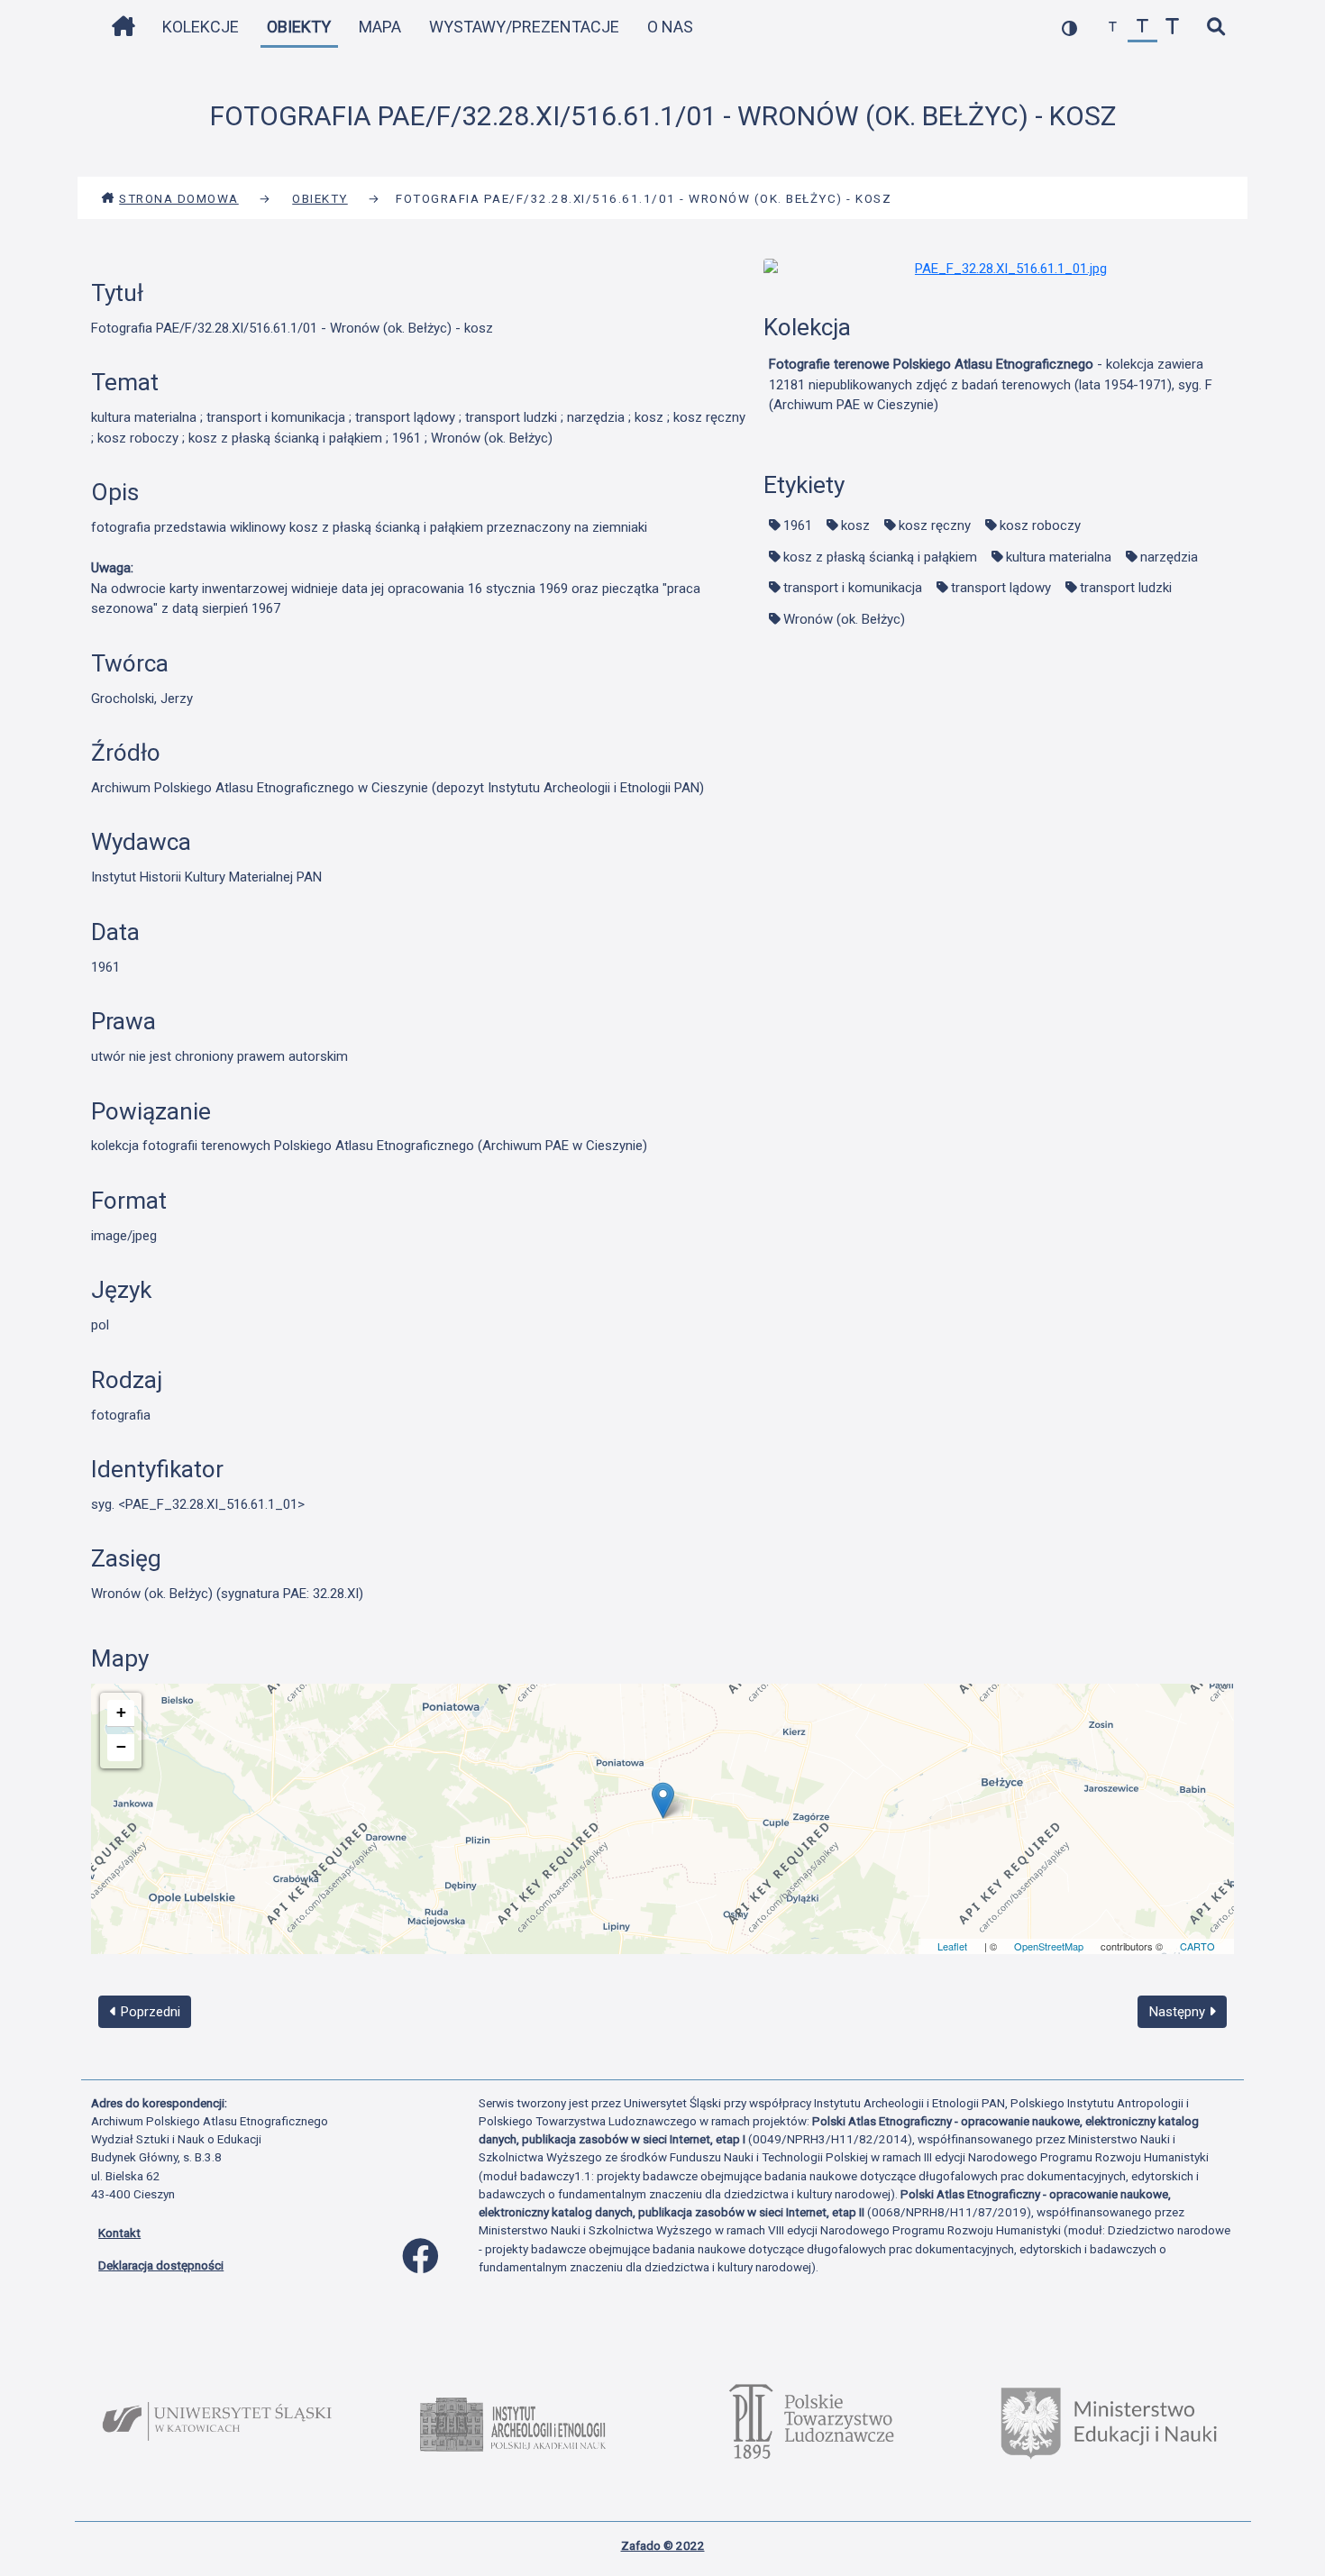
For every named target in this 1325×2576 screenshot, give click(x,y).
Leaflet (952, 1946)
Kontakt (119, 2233)
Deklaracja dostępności (161, 2265)
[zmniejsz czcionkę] (1113, 27)
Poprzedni (149, 2012)
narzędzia (1169, 557)
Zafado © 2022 (663, 2545)
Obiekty (299, 27)
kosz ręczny (935, 525)
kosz (855, 525)
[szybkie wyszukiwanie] (1215, 27)
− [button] (121, 1746)
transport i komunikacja (853, 588)
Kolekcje (201, 27)
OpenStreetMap (1049, 1946)
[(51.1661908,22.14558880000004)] (663, 1800)
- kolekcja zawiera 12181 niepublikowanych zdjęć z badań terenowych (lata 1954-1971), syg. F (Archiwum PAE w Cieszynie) (991, 384)
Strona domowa (179, 198)
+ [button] (121, 1712)
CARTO (1197, 1946)
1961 (798, 525)
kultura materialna (1059, 557)
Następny (1179, 2012)
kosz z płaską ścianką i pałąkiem (880, 557)
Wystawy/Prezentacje (524, 27)
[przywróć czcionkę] (1142, 27)
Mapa (380, 27)
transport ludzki (1126, 588)
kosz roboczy (1040, 525)
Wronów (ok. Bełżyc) (844, 619)
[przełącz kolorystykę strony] (1069, 27)
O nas (670, 27)
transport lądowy (1001, 588)
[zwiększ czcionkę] (1172, 27)
